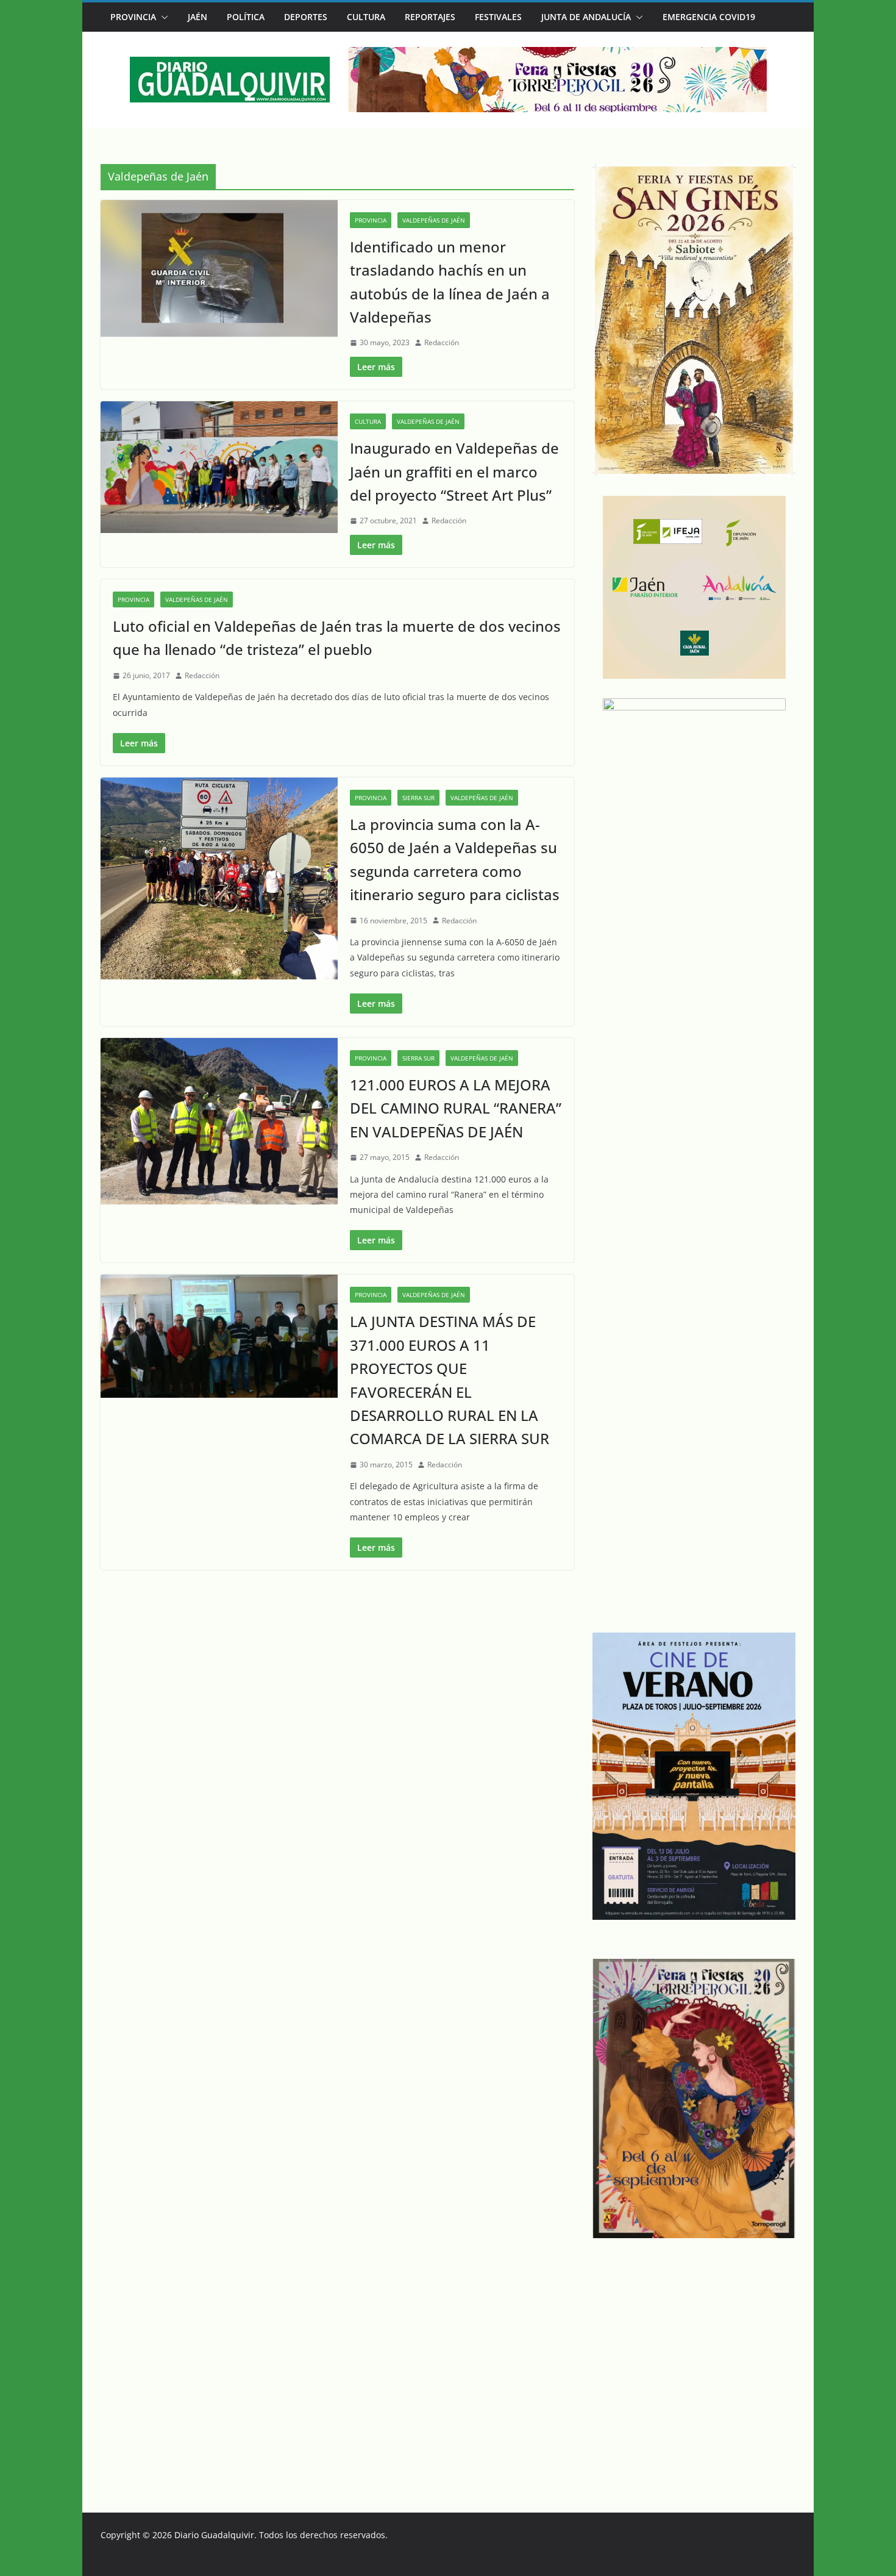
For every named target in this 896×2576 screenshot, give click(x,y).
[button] (162, 17)
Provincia (133, 17)
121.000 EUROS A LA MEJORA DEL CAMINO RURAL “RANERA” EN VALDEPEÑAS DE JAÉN (456, 1108)
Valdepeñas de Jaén (434, 220)
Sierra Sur (418, 798)
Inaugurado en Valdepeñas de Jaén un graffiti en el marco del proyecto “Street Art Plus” (454, 471)
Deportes (306, 17)
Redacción (442, 342)
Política (246, 17)
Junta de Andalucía (586, 17)
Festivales (498, 17)
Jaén (197, 17)
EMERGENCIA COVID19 (709, 17)
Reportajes (430, 17)
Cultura (366, 17)
